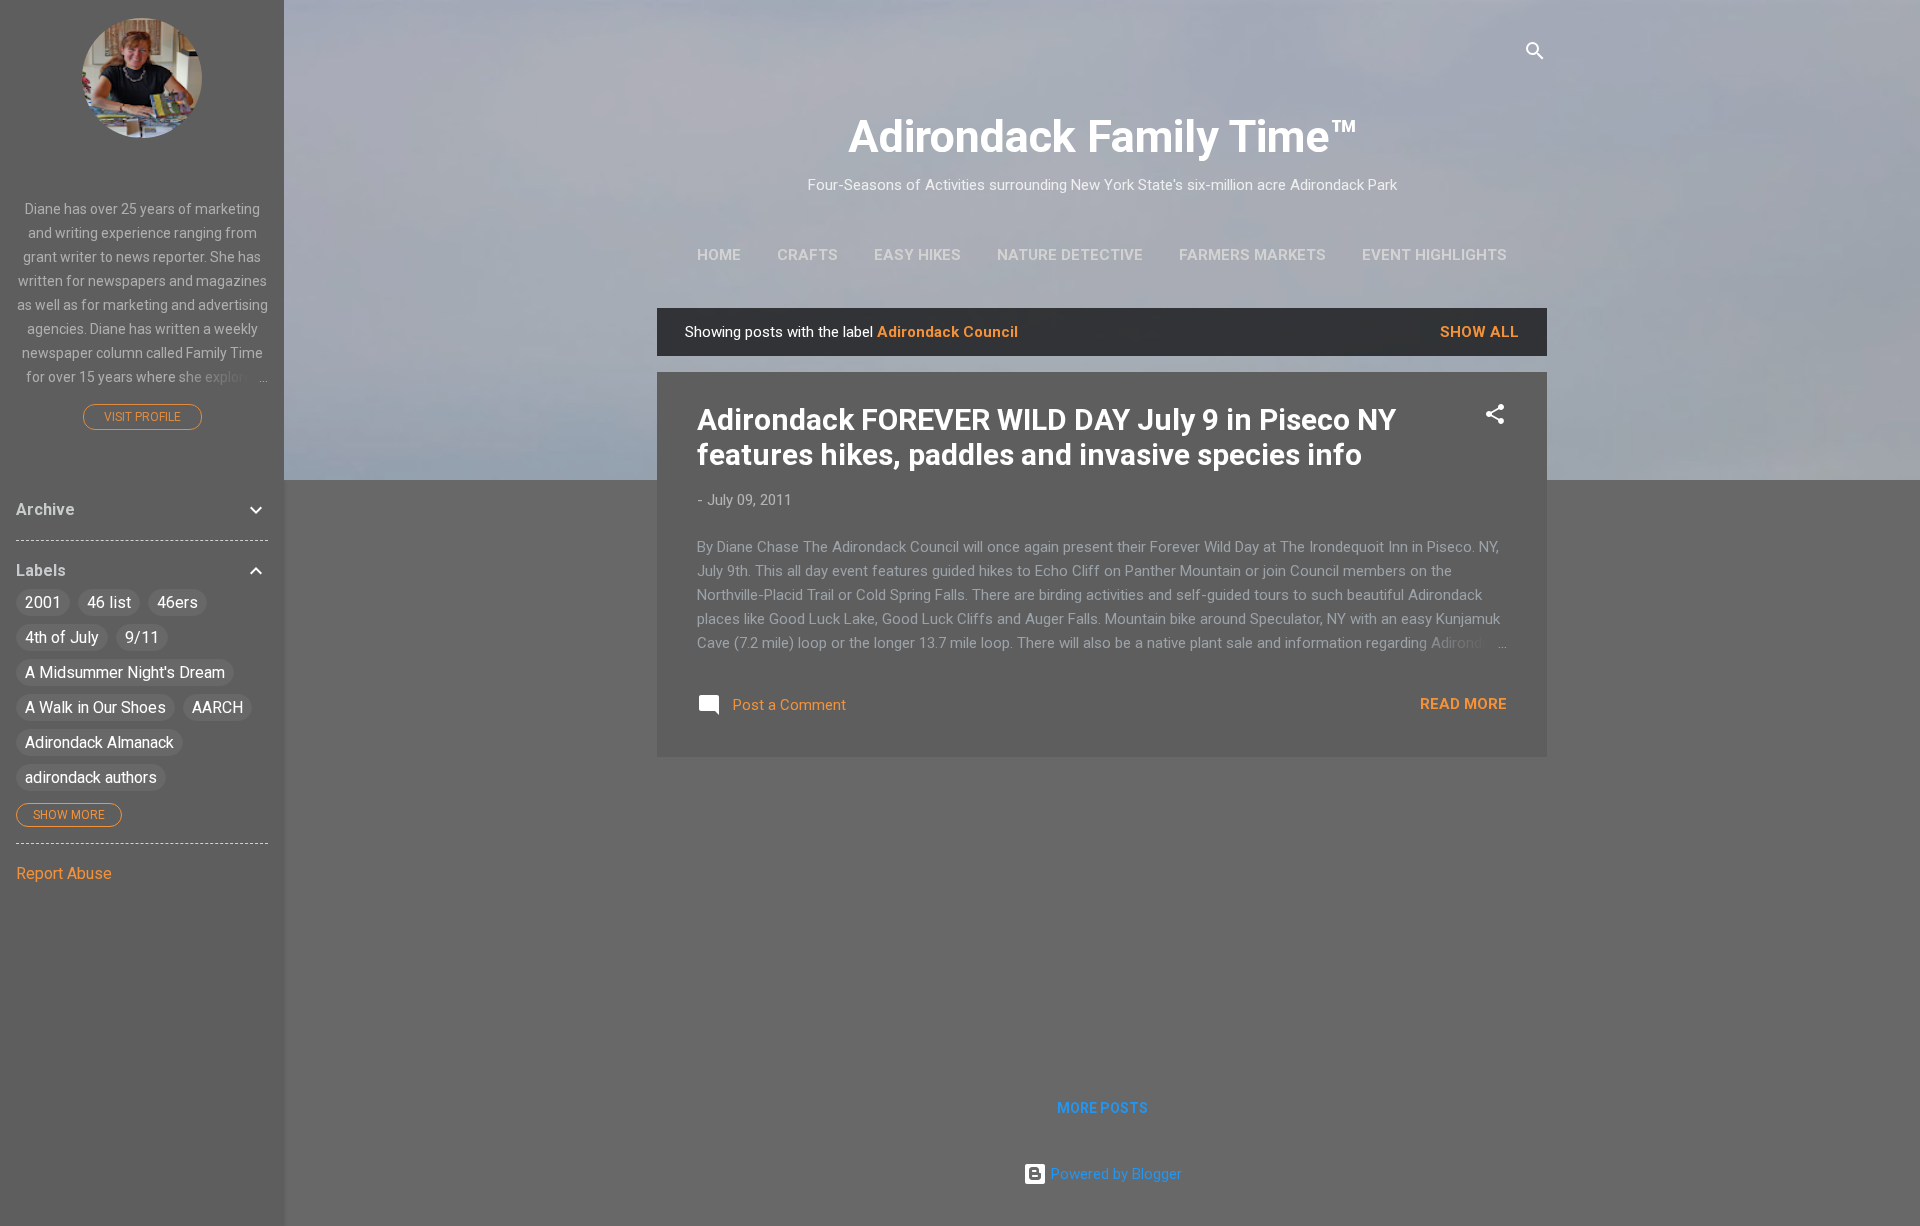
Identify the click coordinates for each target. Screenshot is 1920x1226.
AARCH (217, 707)
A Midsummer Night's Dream (125, 672)
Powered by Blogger (1114, 1174)
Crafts (807, 255)
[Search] (1535, 54)
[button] (1495, 417)
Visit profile (142, 417)
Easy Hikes (917, 255)
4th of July (62, 637)
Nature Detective (1070, 255)
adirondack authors (91, 777)
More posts (1102, 1108)
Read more (1463, 704)
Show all (1479, 332)
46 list (109, 602)
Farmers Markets (1252, 255)
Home (719, 255)
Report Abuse (64, 873)
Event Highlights (1434, 255)
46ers (177, 602)
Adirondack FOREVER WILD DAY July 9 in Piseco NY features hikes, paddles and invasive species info (1046, 437)
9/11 (142, 637)
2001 (43, 602)
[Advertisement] (1102, 913)
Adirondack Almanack (99, 742)
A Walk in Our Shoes (95, 707)
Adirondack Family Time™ (1102, 136)
